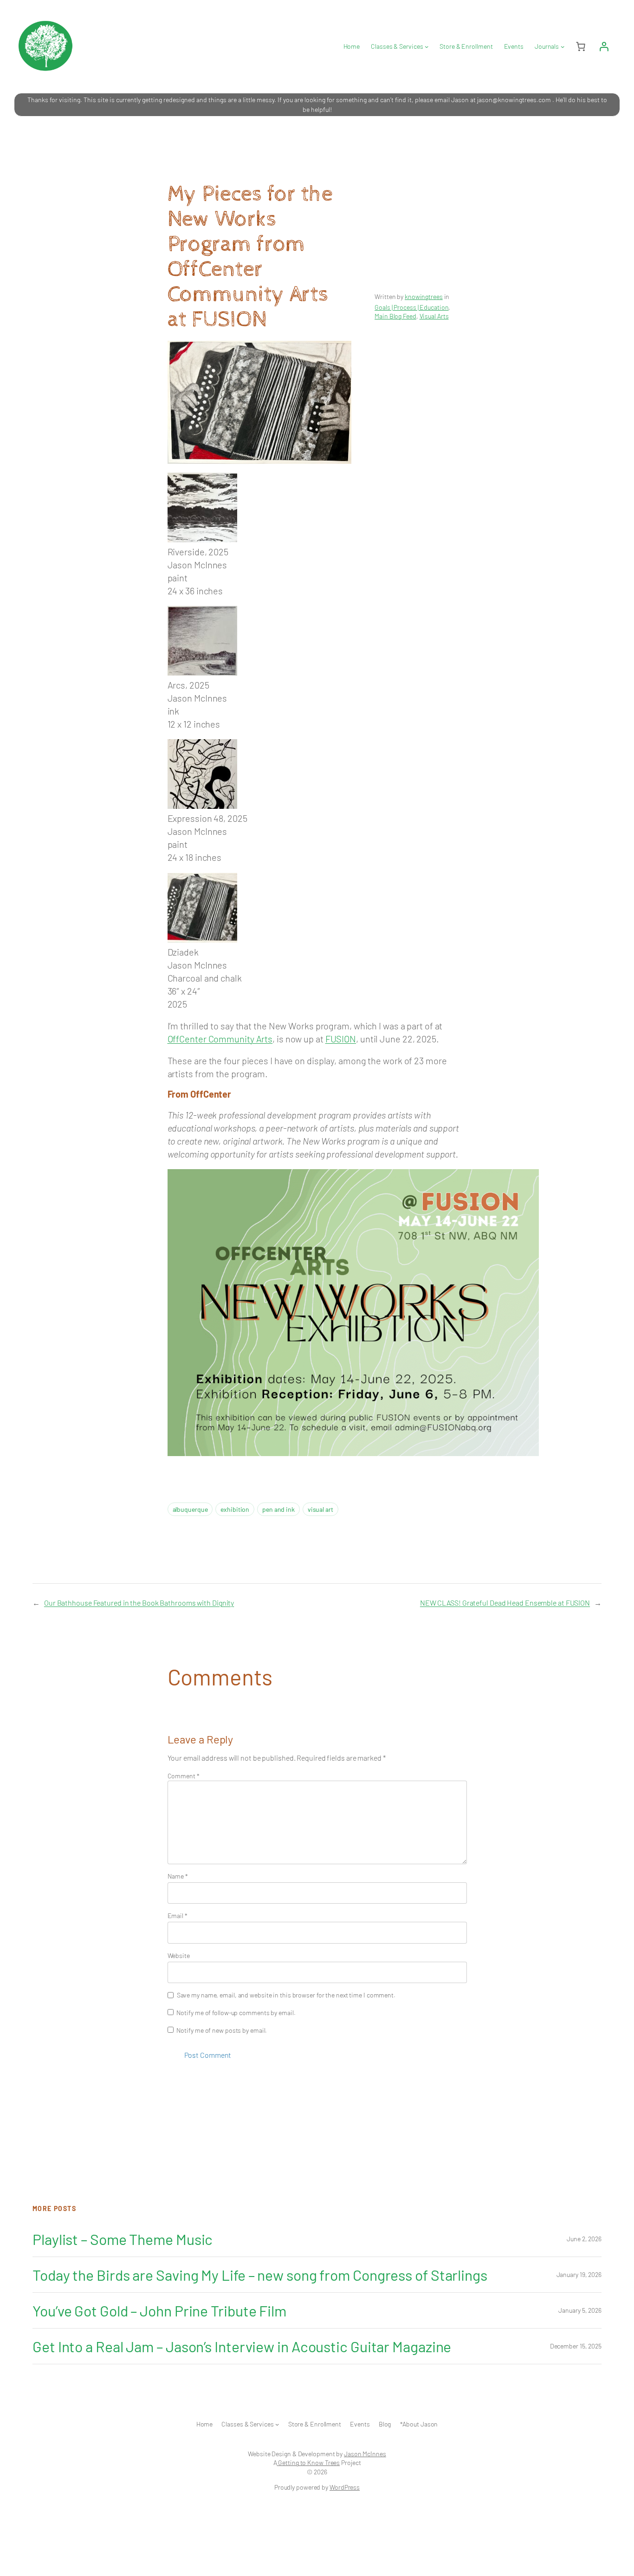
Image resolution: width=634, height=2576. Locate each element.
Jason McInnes (365, 2454)
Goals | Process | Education (411, 307)
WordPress (345, 2487)
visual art (320, 1509)
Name (178, 1876)
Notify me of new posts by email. (222, 2030)
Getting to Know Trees (308, 2462)
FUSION (341, 1039)
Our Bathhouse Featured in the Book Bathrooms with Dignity (139, 1603)
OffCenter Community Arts (220, 1039)
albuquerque (190, 1509)
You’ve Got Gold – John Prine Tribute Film (159, 2310)
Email (178, 1916)
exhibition (235, 1509)
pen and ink (278, 1509)
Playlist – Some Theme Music (123, 2239)
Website (179, 1955)
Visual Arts (434, 316)
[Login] (604, 46)
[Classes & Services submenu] (427, 46)
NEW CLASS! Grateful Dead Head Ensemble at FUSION (505, 1603)
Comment (184, 1776)
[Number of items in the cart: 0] (581, 46)
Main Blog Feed (395, 316)
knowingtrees (424, 296)
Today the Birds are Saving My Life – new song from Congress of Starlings (260, 2275)
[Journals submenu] (563, 46)
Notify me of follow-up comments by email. (236, 2013)
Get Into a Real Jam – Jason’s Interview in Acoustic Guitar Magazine (242, 2346)
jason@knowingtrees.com (514, 100)
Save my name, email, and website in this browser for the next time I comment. (286, 1995)
